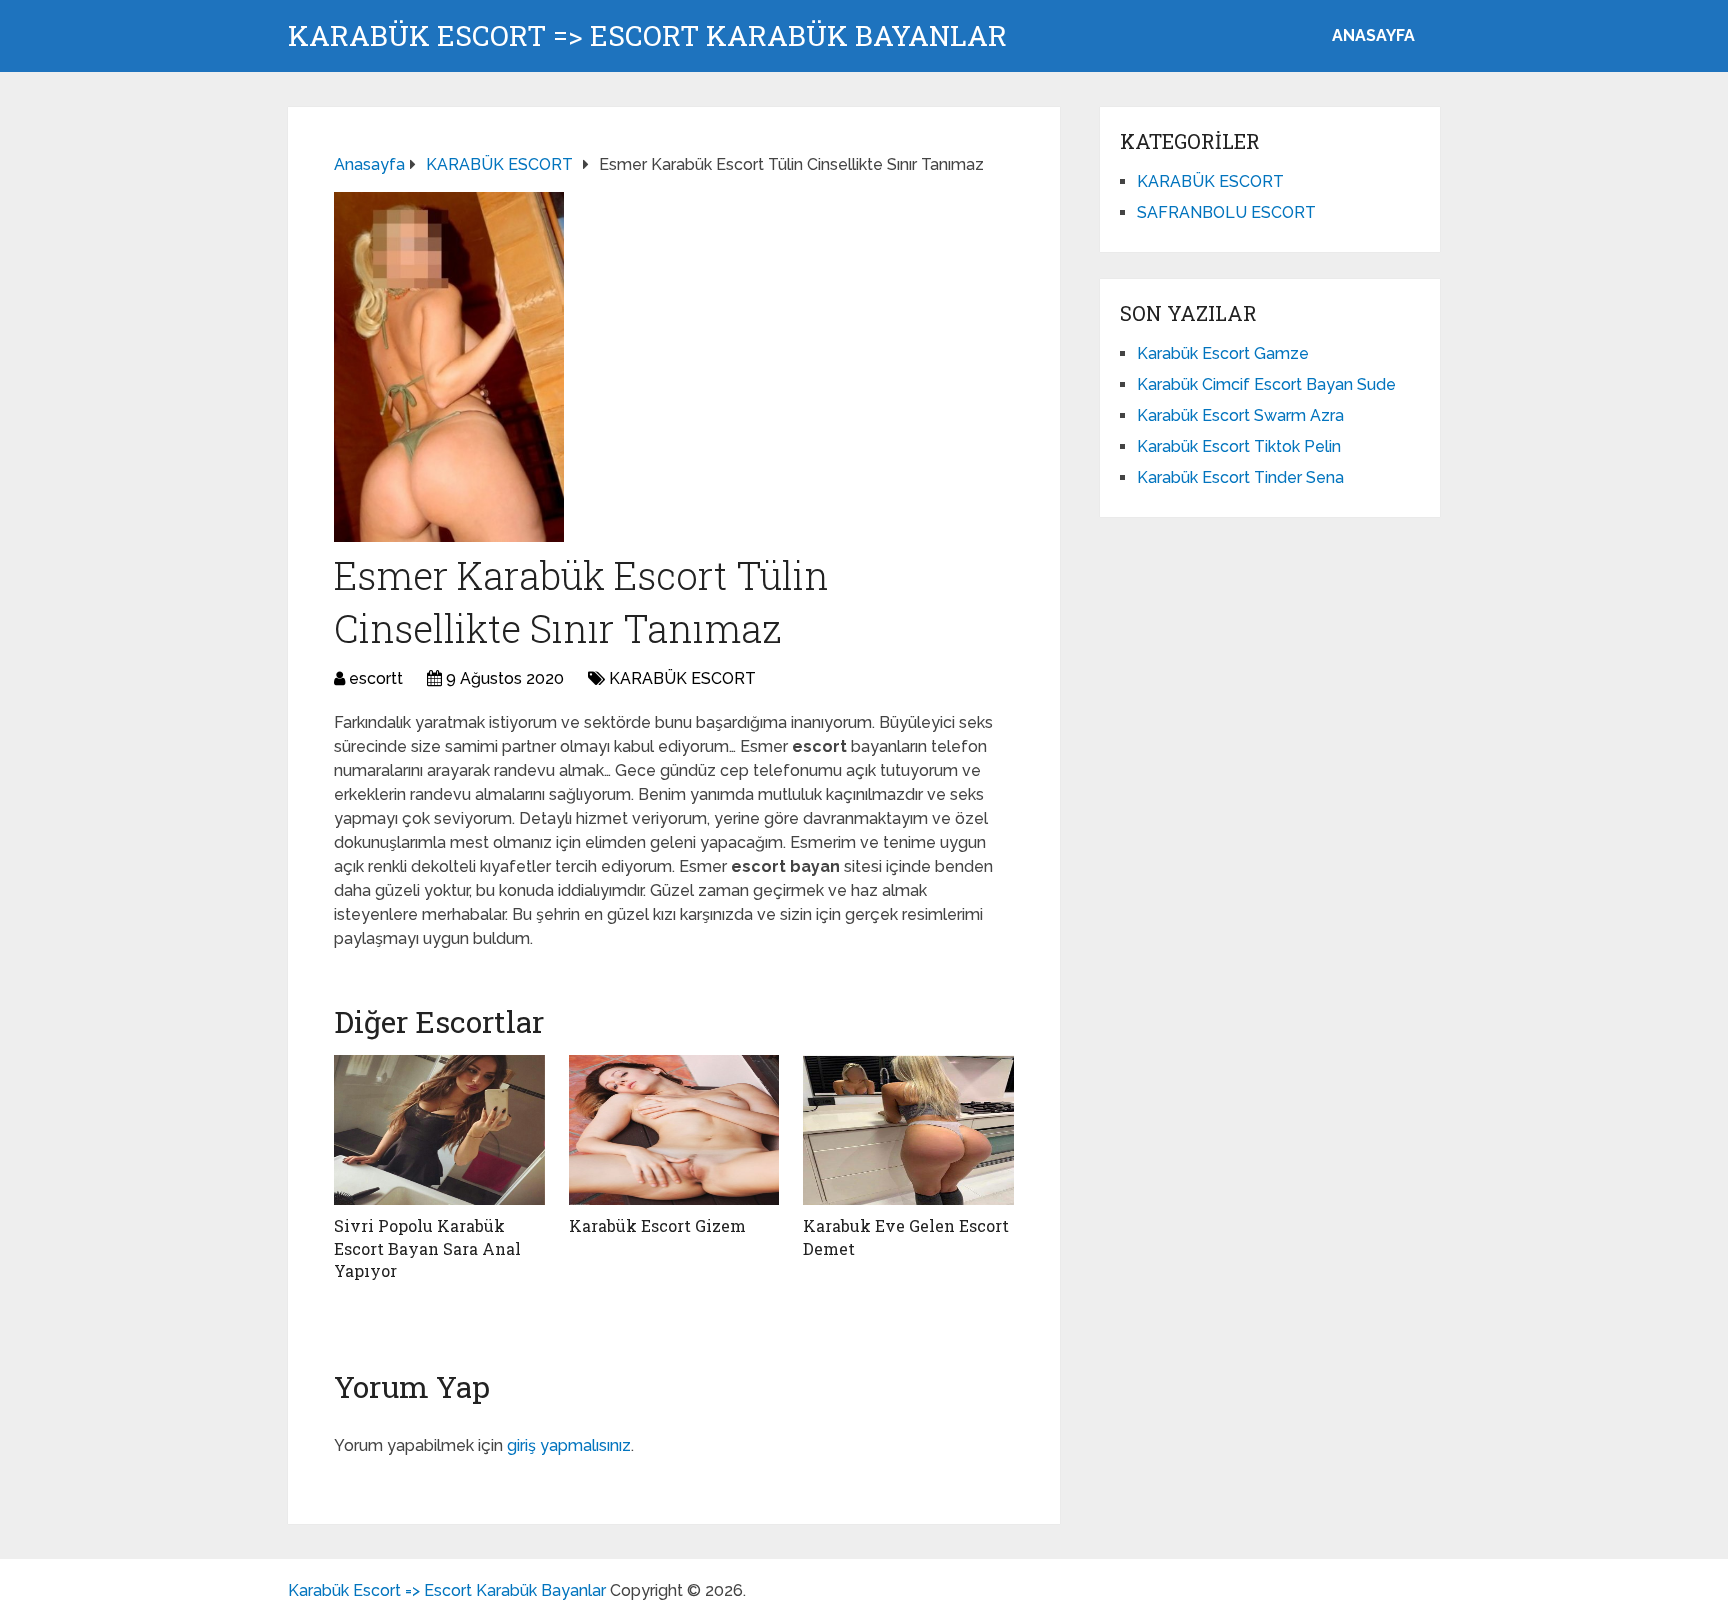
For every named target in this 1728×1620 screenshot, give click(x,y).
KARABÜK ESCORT (682, 678)
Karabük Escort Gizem (657, 1225)
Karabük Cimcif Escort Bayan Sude (1266, 384)
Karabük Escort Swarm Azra (1240, 415)
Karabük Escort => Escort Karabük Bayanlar (647, 36)
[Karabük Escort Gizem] (674, 1130)
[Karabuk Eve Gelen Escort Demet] (908, 1130)
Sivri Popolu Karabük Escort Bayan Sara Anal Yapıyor (427, 1248)
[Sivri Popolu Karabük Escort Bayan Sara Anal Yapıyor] (439, 1130)
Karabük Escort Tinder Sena (1240, 477)
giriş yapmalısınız (569, 1445)
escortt (376, 678)
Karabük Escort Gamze (1223, 353)
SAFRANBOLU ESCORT (1226, 212)
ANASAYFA (1373, 35)
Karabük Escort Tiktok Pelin (1239, 446)
